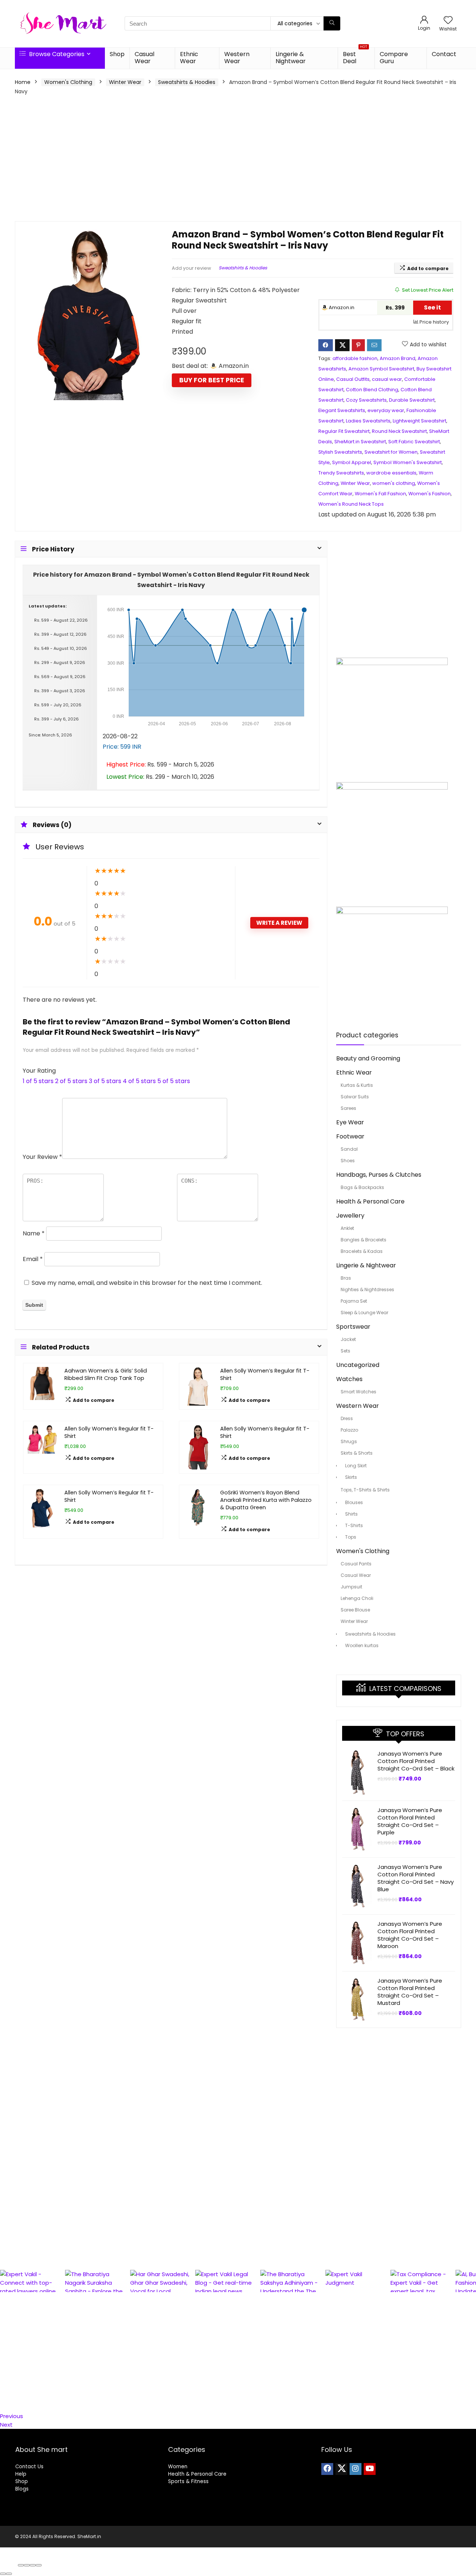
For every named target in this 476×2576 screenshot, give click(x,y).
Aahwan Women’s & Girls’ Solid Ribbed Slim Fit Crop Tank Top (106, 1374)
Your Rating (39, 1071)
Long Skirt (356, 1466)
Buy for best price (212, 380)
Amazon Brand (398, 358)
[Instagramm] (356, 2469)
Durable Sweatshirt (412, 400)
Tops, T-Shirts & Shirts (365, 1490)
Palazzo (349, 1430)
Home (23, 82)
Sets (345, 1351)
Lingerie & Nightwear (291, 58)
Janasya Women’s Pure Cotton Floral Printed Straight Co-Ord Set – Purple (410, 1821)
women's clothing (394, 483)
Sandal (349, 1149)
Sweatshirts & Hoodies (187, 82)
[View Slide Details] (32, 2281)
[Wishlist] (448, 21)
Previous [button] (12, 2416)
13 (3, 2399)
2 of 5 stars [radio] (71, 1081)
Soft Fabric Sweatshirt (414, 442)
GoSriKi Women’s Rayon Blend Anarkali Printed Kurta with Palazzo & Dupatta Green (266, 1500)
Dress (347, 1418)
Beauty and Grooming (368, 1058)
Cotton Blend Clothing (372, 390)
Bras (346, 1278)
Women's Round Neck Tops (351, 504)
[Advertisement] (238, 158)
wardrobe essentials (391, 473)
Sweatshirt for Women (391, 452)
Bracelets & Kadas (362, 1251)
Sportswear (353, 1327)
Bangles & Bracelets (364, 1240)
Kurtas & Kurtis (357, 1085)
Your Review (42, 1157)
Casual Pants (356, 1564)
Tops (351, 1537)
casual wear (387, 379)
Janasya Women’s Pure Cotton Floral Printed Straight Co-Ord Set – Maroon (410, 1935)
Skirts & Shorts (357, 1453)
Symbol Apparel (352, 462)
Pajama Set (354, 1301)
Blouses (354, 1502)
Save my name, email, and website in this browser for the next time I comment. (147, 1283)
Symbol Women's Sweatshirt (408, 462)
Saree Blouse (355, 1610)
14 (3, 2407)
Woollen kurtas (362, 1645)
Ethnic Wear (189, 58)
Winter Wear (125, 82)
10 (3, 2373)
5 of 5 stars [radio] (174, 1081)
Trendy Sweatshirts (341, 473)
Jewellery (350, 1216)
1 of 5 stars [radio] (38, 1081)
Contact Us (29, 2467)
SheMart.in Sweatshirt (360, 442)
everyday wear (386, 410)
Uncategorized (358, 1365)
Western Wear (237, 58)
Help (21, 2474)
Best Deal (355, 56)
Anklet (347, 1228)
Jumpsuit (351, 1587)
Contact (444, 54)
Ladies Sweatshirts (368, 421)
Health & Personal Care (370, 1201)
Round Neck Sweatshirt (399, 431)
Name (34, 1233)
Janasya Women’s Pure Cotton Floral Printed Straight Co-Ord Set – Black (416, 1761)
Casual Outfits (353, 379)
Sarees (348, 1108)
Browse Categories (56, 54)
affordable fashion (355, 358)
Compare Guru (394, 58)
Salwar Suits (355, 1097)
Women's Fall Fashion (380, 494)
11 (2, 2382)
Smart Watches (358, 1392)
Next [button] (6, 2425)
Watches (349, 1379)
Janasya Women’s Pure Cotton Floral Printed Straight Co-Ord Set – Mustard (410, 1992)
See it (432, 307)
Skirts (351, 1477)
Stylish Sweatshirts (340, 452)
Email (33, 1259)
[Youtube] (370, 2469)
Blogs (22, 2489)
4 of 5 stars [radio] (139, 1081)
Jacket (348, 1339)
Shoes (348, 1161)
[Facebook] (327, 2469)
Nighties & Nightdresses (367, 1289)
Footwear (350, 1136)
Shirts (351, 1514)
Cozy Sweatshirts (366, 400)
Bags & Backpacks (362, 1187)
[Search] (332, 23)
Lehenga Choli (357, 1598)
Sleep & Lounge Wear (364, 1313)
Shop (117, 54)
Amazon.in (341, 307)
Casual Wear (144, 58)
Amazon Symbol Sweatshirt (381, 369)
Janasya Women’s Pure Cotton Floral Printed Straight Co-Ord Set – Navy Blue (416, 1878)
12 (2, 2390)
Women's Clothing (68, 82)
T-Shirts (354, 1525)
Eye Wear (350, 1122)
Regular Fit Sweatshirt (344, 431)
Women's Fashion (430, 494)
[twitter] (341, 2469)
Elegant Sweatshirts (342, 410)
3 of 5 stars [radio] (105, 1081)
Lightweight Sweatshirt (419, 421)
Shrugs (349, 1441)
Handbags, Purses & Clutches (379, 1175)
